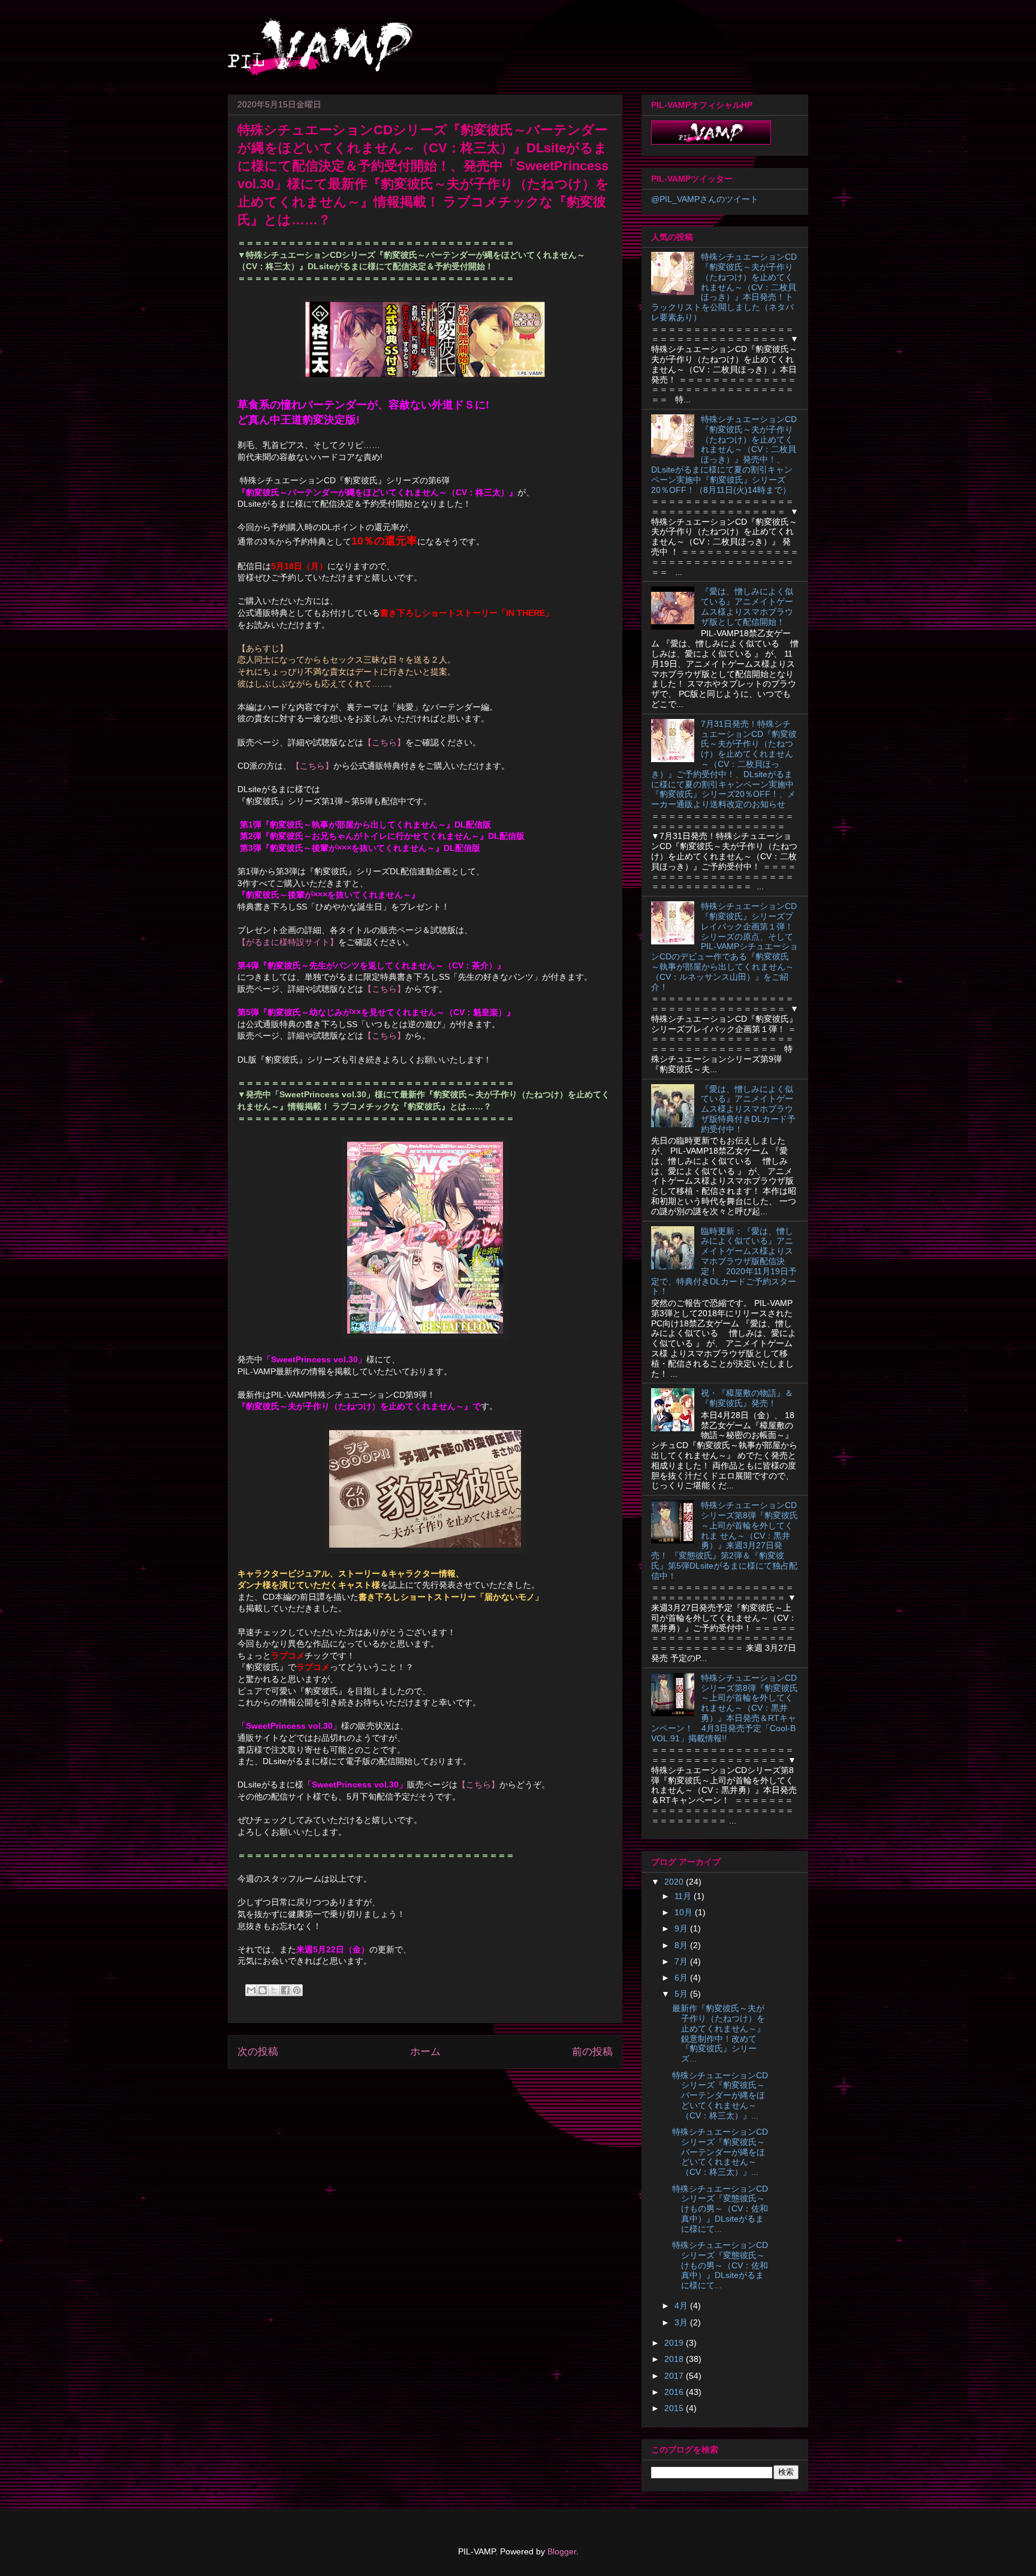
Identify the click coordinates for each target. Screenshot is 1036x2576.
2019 (675, 2343)
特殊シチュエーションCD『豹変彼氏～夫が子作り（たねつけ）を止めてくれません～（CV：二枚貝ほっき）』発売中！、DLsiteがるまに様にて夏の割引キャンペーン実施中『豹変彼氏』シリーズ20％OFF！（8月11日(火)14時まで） (724, 455)
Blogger (562, 2551)
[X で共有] (274, 1990)
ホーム (425, 2052)
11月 (684, 1896)
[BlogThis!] (263, 1990)
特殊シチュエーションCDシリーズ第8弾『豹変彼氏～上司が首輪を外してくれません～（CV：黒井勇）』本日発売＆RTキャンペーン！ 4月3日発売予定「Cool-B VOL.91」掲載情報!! (725, 1708)
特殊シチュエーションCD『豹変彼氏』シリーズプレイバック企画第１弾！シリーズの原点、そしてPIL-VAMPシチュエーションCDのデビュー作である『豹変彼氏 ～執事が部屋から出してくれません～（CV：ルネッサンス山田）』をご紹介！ (725, 946)
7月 (682, 1961)
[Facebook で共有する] (285, 1990)
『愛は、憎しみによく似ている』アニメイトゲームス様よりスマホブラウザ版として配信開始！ (747, 606)
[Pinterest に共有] (297, 1990)
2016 (675, 2392)
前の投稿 (592, 2052)
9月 (682, 1928)
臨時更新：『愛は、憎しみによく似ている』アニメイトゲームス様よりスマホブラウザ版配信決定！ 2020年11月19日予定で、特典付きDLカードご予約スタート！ (724, 1261)
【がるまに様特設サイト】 (288, 942)
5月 (682, 1994)
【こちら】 (384, 742)
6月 (682, 1978)
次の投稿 (258, 2052)
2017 (675, 2376)
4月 (682, 2306)
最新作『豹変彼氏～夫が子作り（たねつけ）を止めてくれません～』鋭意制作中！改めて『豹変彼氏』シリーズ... (719, 2033)
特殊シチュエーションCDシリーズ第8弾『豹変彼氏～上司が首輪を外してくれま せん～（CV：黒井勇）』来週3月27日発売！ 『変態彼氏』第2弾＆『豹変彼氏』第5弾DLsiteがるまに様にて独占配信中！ (725, 1540)
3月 (682, 2322)
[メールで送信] (251, 1990)
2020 (675, 1882)
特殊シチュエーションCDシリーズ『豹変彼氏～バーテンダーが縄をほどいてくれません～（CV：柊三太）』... (720, 2095)
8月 (682, 1945)
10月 (685, 1912)
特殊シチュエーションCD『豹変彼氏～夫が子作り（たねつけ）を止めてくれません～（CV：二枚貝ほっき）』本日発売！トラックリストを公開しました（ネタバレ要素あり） (724, 287)
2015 (675, 2408)
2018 (675, 2359)
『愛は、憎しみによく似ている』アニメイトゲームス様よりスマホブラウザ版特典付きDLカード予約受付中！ (748, 1109)
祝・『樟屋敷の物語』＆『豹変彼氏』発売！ (747, 1398)
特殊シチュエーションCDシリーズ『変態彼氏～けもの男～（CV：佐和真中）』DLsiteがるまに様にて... (720, 2209)
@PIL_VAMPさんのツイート (705, 199)
